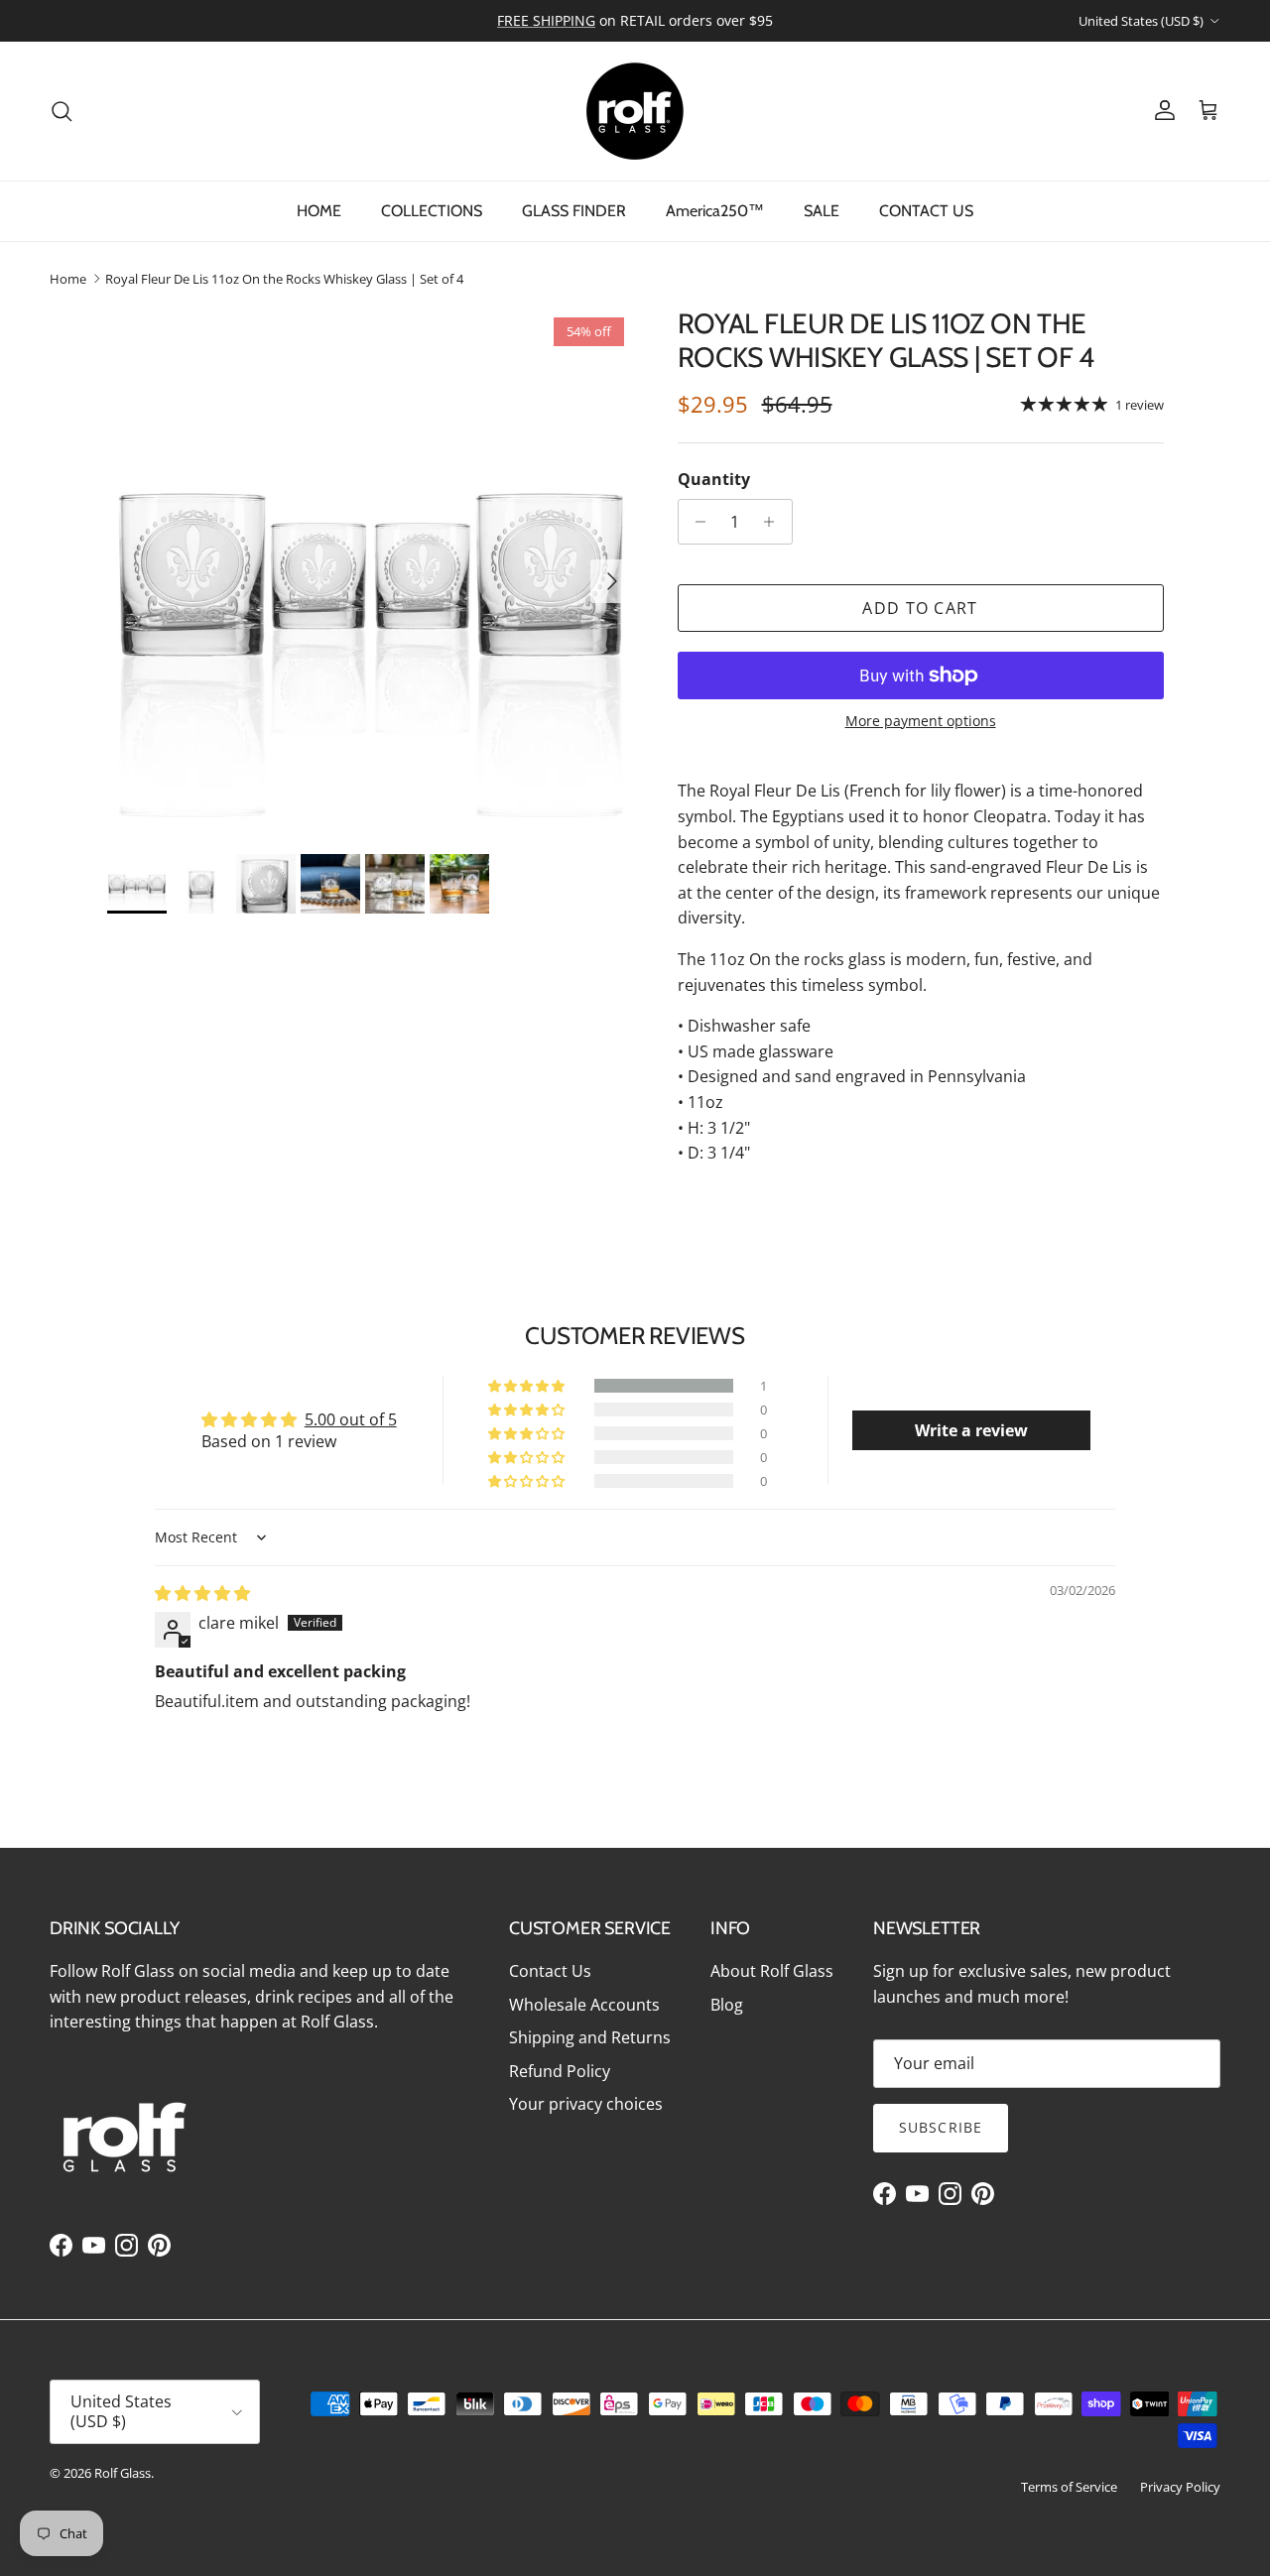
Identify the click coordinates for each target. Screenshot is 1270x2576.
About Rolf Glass (772, 1971)
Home (68, 279)
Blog (727, 2005)
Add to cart (920, 608)
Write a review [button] (971, 1430)
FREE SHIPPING (546, 20)
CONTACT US (926, 211)
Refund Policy (560, 2071)
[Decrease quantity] (696, 522)
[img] (202, 1593)
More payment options (921, 722)
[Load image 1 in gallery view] (371, 571)
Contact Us (550, 1971)
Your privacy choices (586, 2104)
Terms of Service (1069, 2487)
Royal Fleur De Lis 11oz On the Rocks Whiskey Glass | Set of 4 (284, 279)
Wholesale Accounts (584, 2005)
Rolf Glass (123, 2473)
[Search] (62, 111)
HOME (319, 211)
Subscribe (941, 2127)
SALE (822, 211)
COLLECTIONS (432, 211)
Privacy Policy (1180, 2487)
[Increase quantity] (774, 522)
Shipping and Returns (590, 2037)
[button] (528, 1386)
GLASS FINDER (574, 211)
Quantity (714, 479)
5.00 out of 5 (351, 1419)
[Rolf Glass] (635, 111)
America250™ (715, 211)
